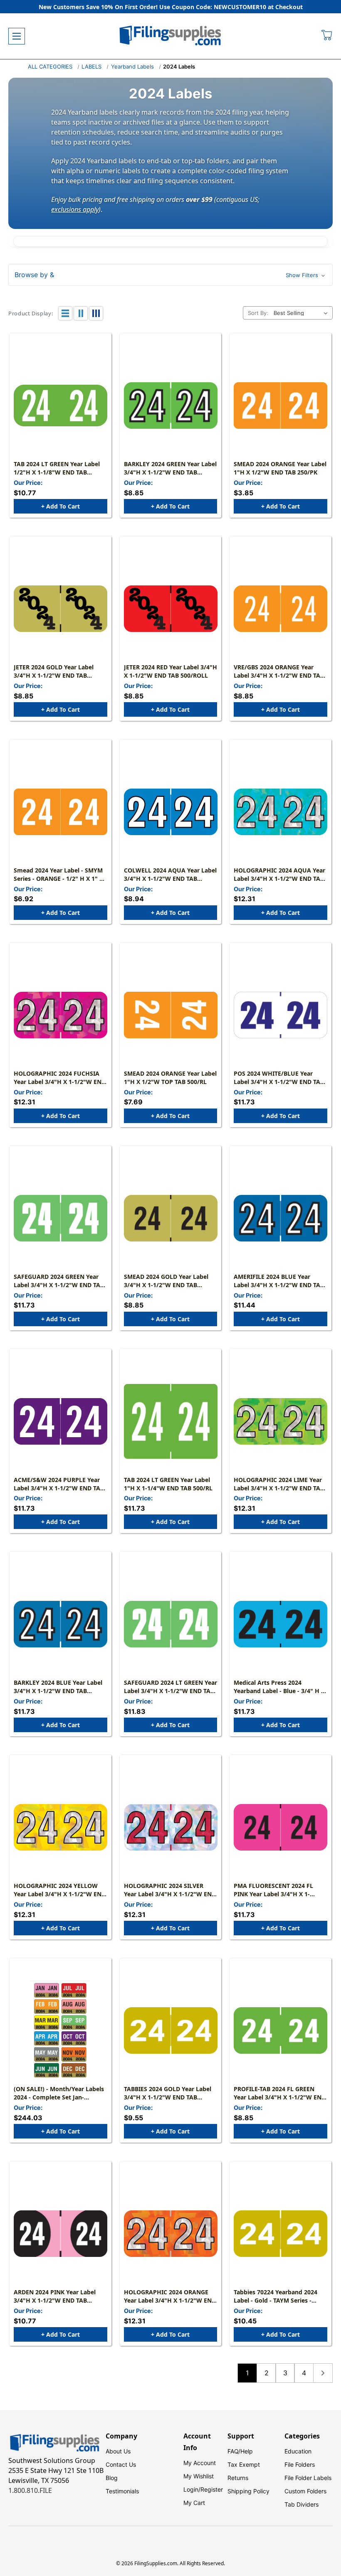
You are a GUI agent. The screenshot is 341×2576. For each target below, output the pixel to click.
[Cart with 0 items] (327, 36)
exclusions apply (75, 209)
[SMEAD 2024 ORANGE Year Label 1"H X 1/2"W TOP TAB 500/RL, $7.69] (171, 1015)
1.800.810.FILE (30, 2490)
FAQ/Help (240, 2451)
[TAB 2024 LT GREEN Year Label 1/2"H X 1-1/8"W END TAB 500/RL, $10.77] (61, 406)
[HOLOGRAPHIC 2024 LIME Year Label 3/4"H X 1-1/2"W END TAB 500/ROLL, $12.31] (280, 1421)
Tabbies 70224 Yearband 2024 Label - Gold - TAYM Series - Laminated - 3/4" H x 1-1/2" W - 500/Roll (279, 2296)
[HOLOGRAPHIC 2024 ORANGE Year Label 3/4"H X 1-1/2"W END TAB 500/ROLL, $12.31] (171, 2234)
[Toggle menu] (17, 36)
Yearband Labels (132, 66)
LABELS (91, 66)
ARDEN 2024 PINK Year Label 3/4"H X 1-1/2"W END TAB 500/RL (55, 2296)
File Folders (300, 2464)
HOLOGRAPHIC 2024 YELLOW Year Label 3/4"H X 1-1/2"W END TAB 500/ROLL (60, 1890)
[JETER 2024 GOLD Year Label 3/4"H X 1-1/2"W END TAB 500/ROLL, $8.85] (61, 609)
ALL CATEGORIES (50, 66)
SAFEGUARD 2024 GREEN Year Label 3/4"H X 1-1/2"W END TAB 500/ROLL (59, 1281)
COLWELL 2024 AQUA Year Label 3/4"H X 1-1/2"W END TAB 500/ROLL (170, 875)
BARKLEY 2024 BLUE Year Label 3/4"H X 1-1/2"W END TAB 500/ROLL (58, 1687)
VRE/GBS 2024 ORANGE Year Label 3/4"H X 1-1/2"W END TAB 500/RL (279, 671)
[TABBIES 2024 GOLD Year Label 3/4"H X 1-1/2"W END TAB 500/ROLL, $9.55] (171, 2030)
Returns (238, 2478)
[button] (170, 275)
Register (212, 2489)
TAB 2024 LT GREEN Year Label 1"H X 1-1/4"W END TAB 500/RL (168, 1484)
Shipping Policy (248, 2491)
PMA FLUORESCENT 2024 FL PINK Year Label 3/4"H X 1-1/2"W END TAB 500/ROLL (273, 1890)
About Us (118, 2451)
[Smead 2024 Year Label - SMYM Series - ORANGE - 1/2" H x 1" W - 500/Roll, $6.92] (61, 812)
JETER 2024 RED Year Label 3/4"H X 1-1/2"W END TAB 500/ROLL (170, 671)
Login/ (192, 2489)
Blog (112, 2478)
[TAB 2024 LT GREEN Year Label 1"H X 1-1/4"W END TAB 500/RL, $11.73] (171, 1421)
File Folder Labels (308, 2478)
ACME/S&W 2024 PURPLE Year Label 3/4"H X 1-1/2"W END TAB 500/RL (59, 1484)
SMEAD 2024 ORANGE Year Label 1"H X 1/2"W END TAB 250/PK (280, 468)
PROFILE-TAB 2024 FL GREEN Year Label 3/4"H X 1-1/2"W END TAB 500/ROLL (280, 2093)
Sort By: (258, 313)
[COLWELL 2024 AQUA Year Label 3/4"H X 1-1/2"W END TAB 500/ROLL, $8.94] (171, 812)
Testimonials (122, 2491)
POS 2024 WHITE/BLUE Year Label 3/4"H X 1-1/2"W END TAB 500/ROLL (279, 1078)
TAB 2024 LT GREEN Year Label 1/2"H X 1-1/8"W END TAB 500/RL (57, 468)
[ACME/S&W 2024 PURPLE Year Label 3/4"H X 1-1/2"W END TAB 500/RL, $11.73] (61, 1421)
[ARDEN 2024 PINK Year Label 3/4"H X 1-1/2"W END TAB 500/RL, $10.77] (61, 2234)
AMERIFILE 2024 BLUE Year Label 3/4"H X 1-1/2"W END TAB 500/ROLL (279, 1281)
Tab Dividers (301, 2504)
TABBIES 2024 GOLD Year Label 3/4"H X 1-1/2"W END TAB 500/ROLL (168, 2093)
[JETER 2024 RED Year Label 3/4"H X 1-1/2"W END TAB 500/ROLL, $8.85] (171, 609)
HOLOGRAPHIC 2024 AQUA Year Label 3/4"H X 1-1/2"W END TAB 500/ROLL (279, 875)
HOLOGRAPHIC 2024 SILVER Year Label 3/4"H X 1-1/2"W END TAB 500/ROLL (170, 1890)
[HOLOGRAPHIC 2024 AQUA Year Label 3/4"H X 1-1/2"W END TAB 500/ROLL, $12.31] (280, 812)
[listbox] (302, 313)
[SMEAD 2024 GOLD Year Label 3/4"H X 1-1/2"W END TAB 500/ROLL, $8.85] (171, 1218)
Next (323, 2373)
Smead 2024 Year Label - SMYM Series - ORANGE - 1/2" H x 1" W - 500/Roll (59, 875)
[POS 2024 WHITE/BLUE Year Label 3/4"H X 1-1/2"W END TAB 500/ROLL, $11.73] (280, 1015)
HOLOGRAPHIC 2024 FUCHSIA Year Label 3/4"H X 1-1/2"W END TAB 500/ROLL (60, 1078)
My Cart (194, 2503)
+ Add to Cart (61, 506)
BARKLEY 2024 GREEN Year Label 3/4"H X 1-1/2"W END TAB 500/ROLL (170, 468)
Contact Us (121, 2464)
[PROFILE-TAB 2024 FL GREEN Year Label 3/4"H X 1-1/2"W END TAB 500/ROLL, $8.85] (280, 2030)
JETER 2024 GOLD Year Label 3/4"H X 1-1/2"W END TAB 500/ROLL (54, 671)
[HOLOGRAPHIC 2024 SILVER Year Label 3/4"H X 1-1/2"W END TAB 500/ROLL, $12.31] (171, 1827)
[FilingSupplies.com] (170, 36)
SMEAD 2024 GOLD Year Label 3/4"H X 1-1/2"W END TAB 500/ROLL (166, 1281)
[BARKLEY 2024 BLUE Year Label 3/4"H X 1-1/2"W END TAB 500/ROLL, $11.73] (61, 1624)
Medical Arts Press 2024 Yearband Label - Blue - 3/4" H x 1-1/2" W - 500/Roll (279, 1687)
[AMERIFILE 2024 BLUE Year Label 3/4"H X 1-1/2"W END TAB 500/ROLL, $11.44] (280, 1218)
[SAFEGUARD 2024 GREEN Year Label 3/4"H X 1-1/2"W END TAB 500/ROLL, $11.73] (61, 1218)
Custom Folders (305, 2491)
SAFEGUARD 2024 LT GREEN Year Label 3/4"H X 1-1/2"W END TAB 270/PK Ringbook (170, 1687)
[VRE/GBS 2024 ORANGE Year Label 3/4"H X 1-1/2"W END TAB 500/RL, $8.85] (280, 609)
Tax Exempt (244, 2464)
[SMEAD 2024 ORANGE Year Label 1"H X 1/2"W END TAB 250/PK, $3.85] (280, 406)
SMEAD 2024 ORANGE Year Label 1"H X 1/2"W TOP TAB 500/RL (170, 1078)
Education (298, 2451)
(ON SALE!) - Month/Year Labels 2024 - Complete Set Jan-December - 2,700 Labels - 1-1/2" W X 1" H (60, 2093)
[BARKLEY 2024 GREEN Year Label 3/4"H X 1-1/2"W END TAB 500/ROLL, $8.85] (171, 406)
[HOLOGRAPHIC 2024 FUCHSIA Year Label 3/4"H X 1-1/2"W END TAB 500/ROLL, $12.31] (61, 1015)
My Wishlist (199, 2476)
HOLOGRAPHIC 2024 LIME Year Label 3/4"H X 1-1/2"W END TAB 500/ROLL (279, 1484)
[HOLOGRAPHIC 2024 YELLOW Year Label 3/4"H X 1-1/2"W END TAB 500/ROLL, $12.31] (61, 1827)
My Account (200, 2463)
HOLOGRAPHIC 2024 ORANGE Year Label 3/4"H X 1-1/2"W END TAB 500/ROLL (170, 2296)
